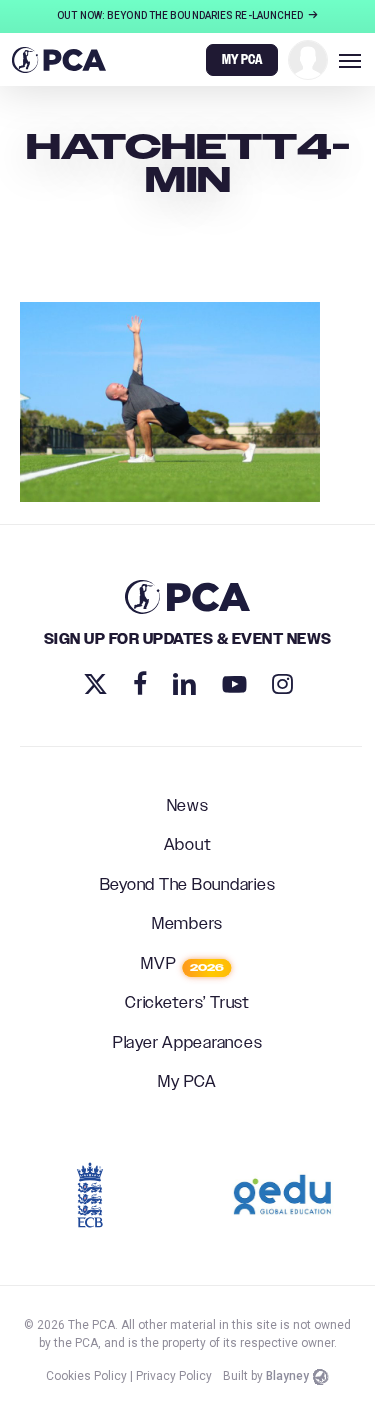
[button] (350, 60)
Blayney (287, 1376)
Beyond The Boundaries (188, 886)
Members (187, 925)
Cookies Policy (86, 1376)
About (188, 846)
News (188, 807)
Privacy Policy (174, 1376)
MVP (182, 965)
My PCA (187, 1083)
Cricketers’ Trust (187, 1004)
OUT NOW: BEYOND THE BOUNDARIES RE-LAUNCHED (181, 15)
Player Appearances (188, 1044)
